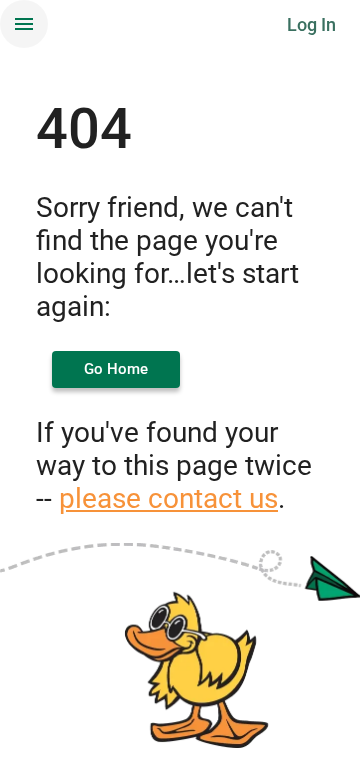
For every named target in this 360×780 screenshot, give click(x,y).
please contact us (168, 498)
